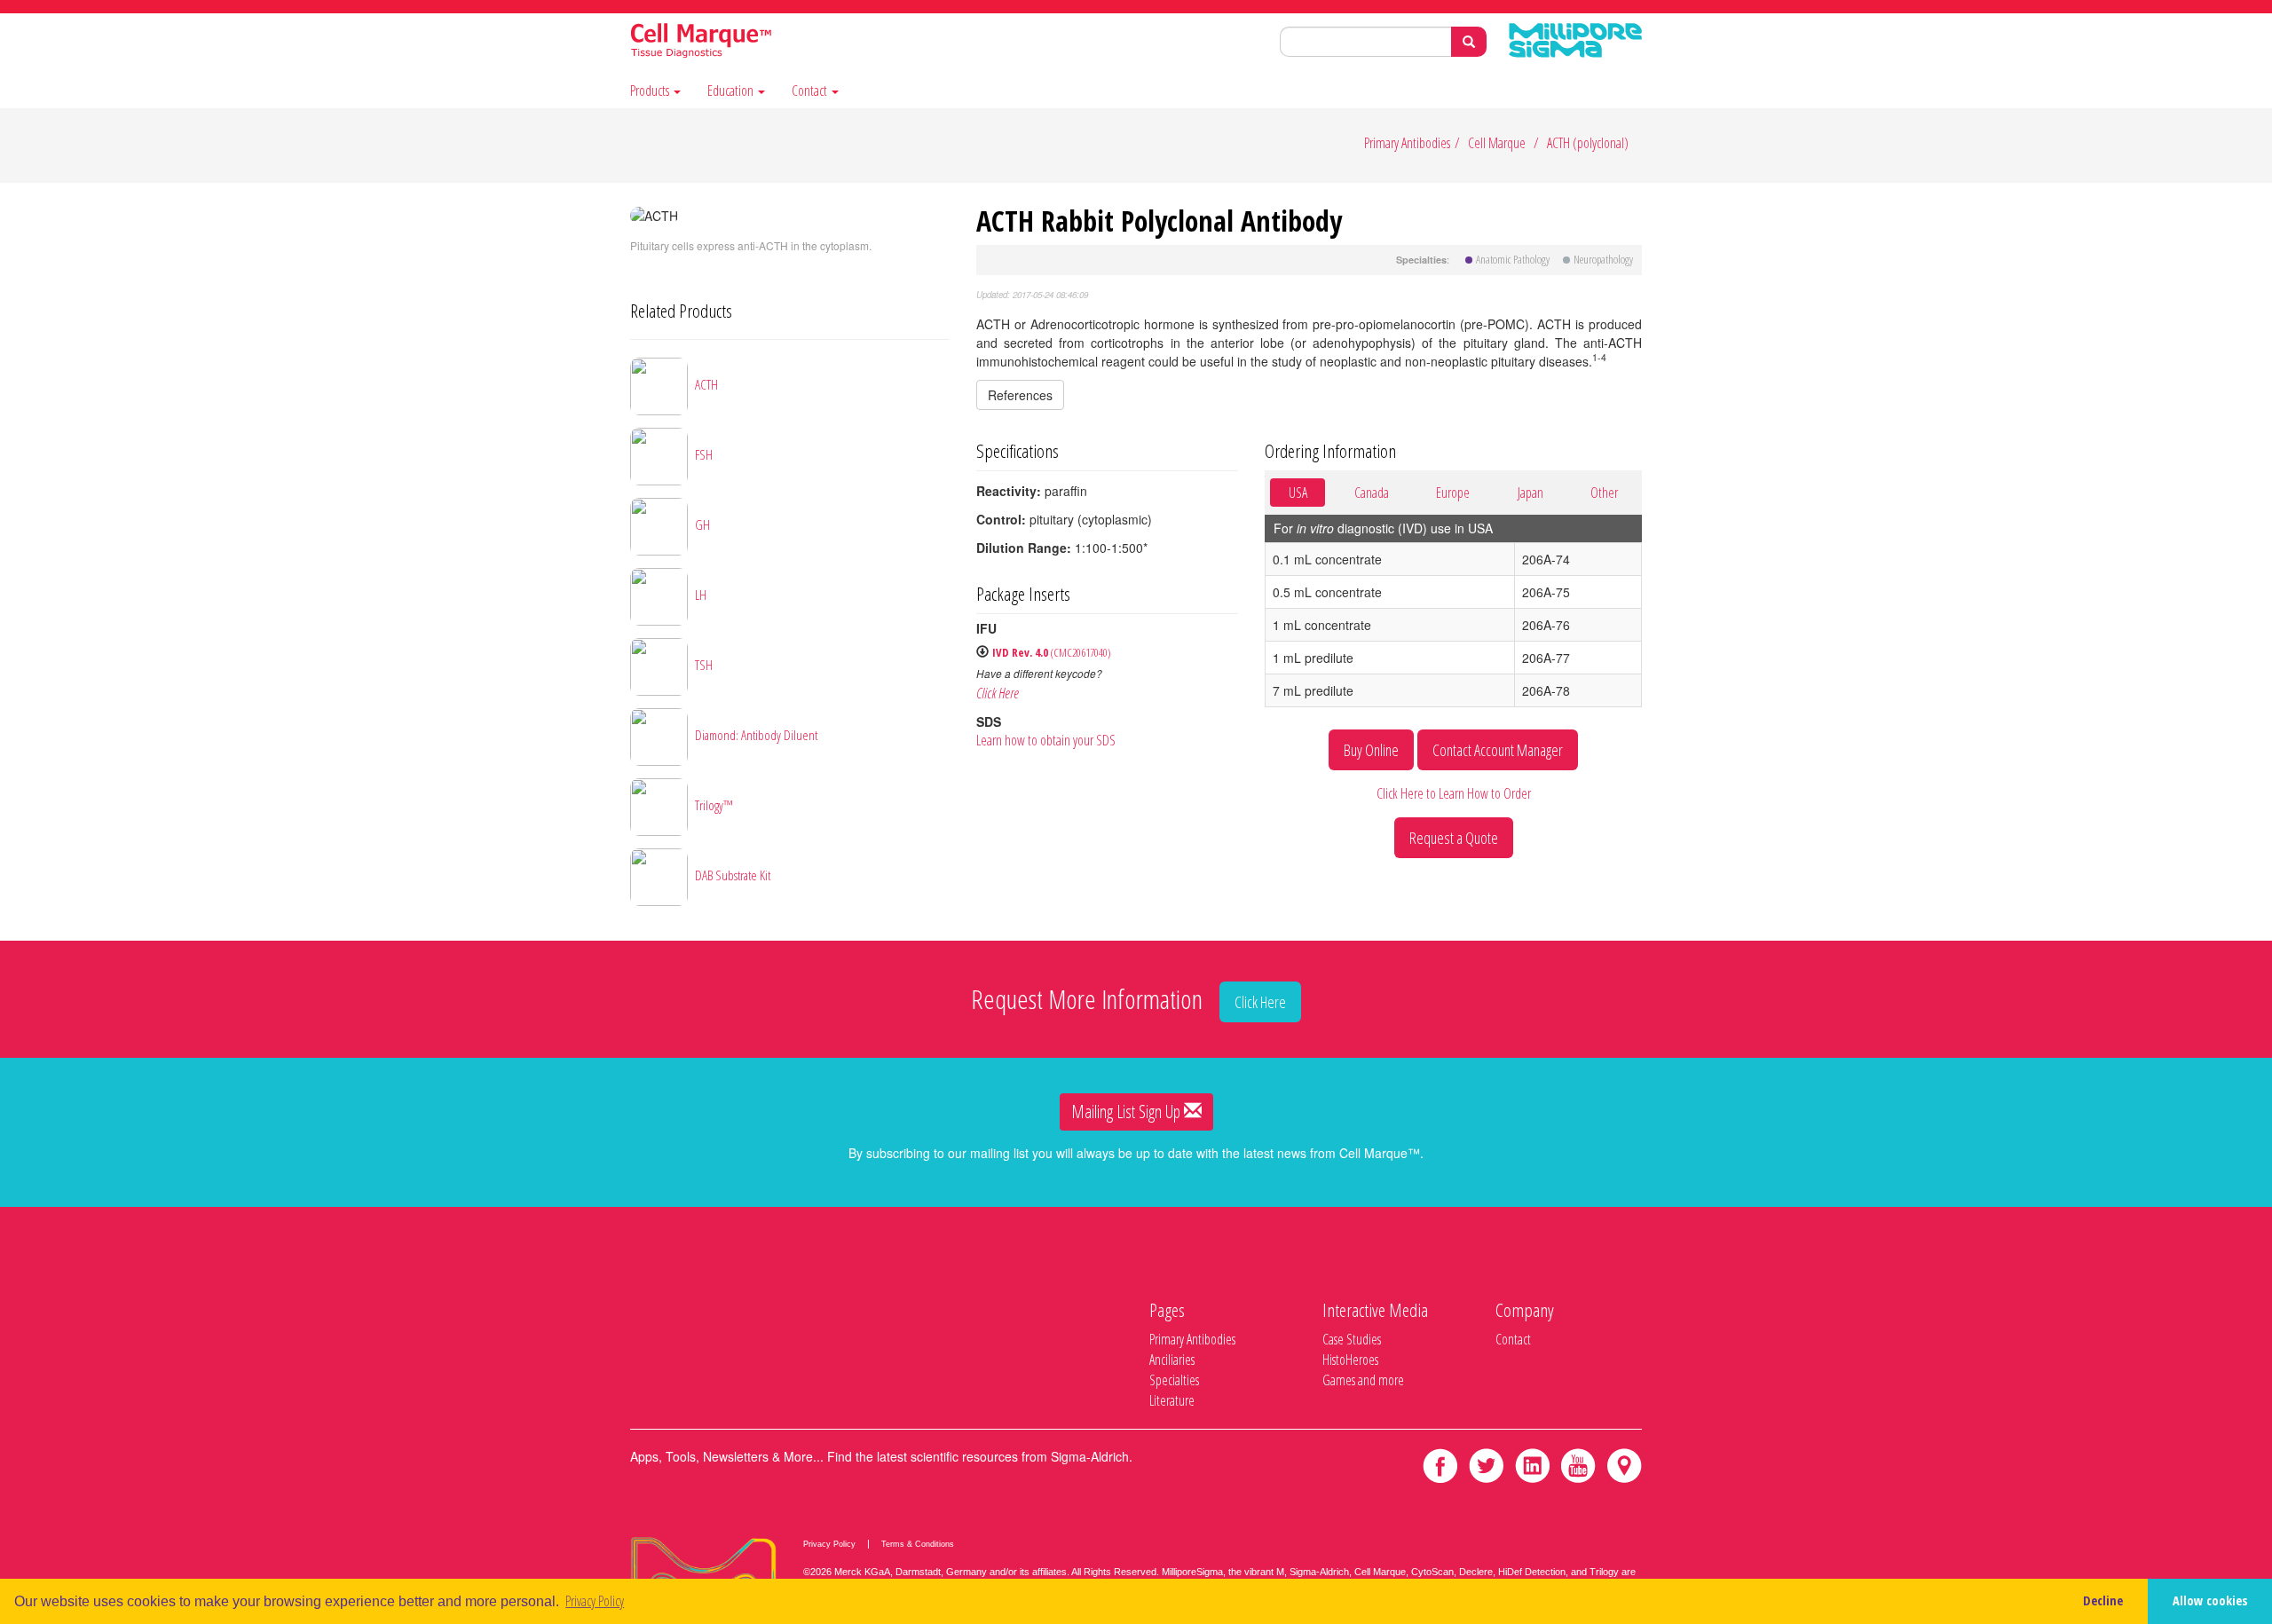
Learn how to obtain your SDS (1046, 740)
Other (1604, 493)
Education (732, 91)
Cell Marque (1497, 143)
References (1020, 395)
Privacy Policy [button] (595, 1601)
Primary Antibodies (1407, 143)
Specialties (1174, 1380)
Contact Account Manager (1498, 750)
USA (1298, 493)
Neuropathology (1603, 259)
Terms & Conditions (918, 1544)
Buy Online (1371, 750)
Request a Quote (1454, 838)
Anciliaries (1172, 1360)
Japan (1530, 493)
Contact (811, 91)
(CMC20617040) (1052, 652)
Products (651, 91)
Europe (1453, 493)
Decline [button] (2103, 1600)
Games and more (1363, 1380)
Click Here (998, 693)
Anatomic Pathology (1513, 259)
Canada (1372, 493)
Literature (1172, 1400)
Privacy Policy (829, 1544)
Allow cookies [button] (2210, 1600)
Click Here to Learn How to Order (1454, 793)
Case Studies (1352, 1339)
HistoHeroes (1350, 1360)
